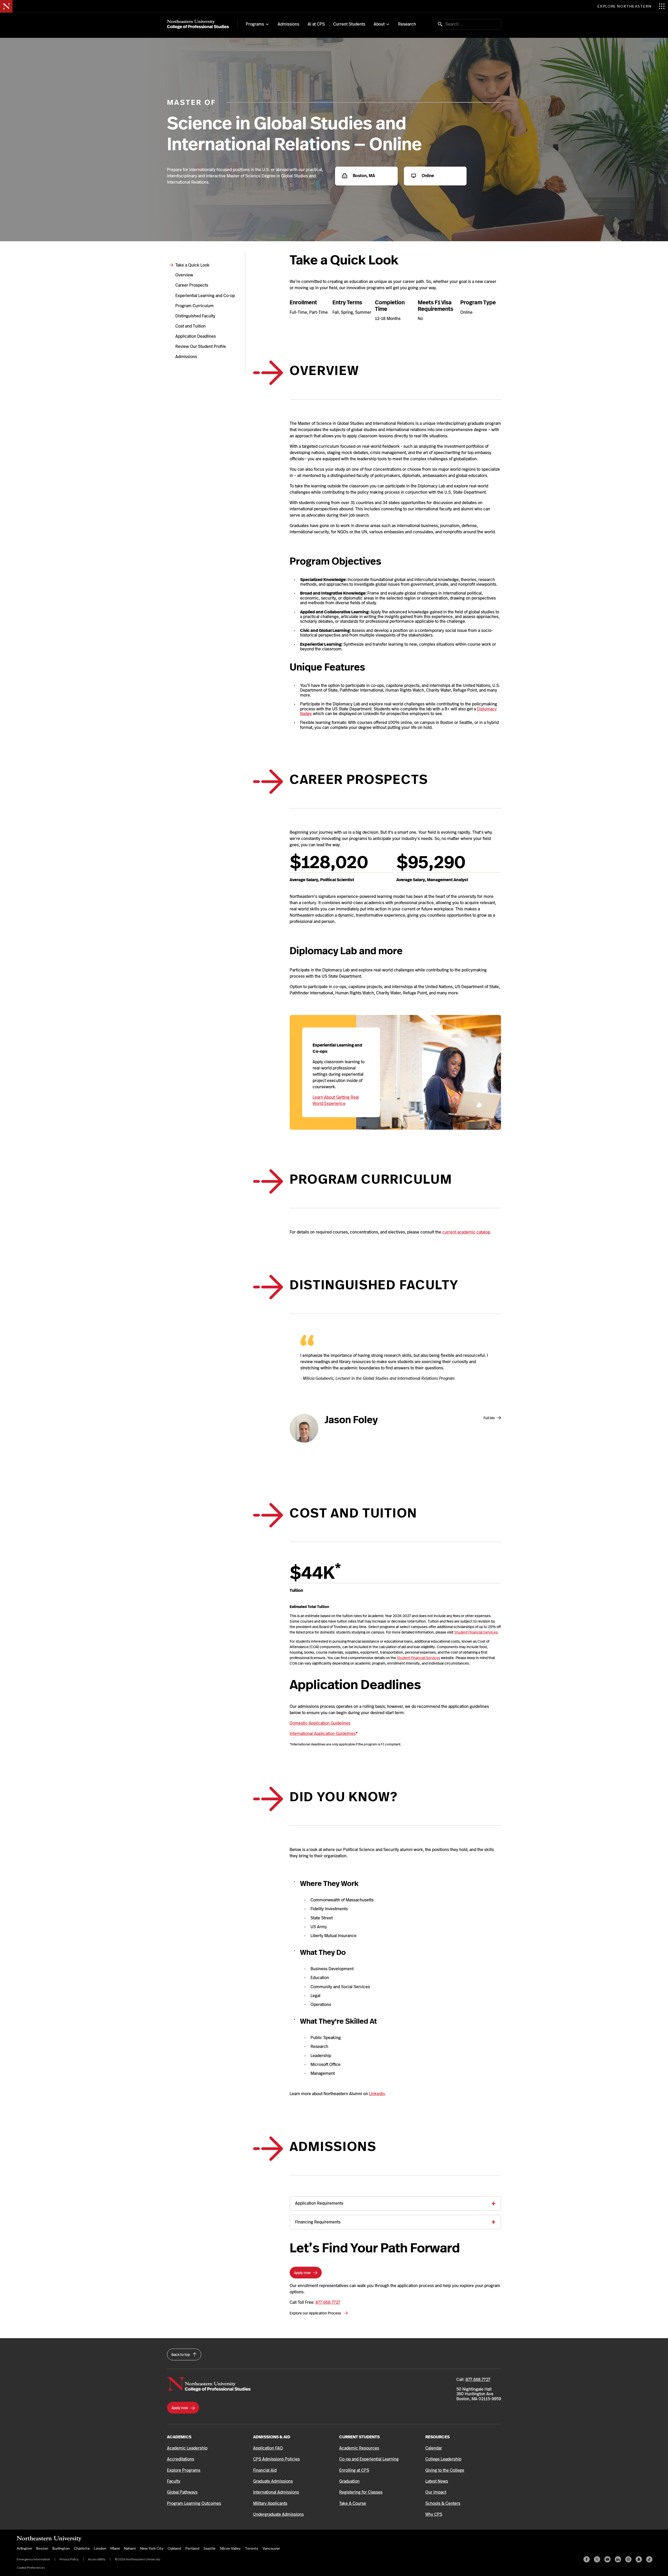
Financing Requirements (318, 2222)
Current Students (349, 24)
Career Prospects (192, 285)
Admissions (288, 24)
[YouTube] (607, 2559)
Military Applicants (270, 2503)
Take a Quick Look (192, 265)
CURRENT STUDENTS (359, 2437)
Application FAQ (268, 2448)
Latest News (437, 2481)
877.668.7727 (328, 2302)
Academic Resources (359, 2448)
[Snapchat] (639, 2559)
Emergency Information (33, 2559)
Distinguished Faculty (195, 316)
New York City (152, 2548)
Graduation (349, 2481)
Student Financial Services (476, 1632)
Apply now (303, 2273)
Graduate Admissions (273, 2481)
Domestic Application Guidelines (320, 1723)
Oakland (174, 2548)
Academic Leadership (187, 2448)
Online (427, 176)
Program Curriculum (195, 306)
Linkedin (377, 2094)
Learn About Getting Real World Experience (336, 1100)
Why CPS (434, 2514)
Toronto (252, 2548)
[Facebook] (587, 2559)
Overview (184, 275)
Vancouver (271, 2548)
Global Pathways (182, 2492)
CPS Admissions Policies (276, 2459)
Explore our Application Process (316, 2313)
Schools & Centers (443, 2503)
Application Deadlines (196, 336)
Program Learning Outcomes (194, 2503)
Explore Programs (184, 2470)
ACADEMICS (179, 2437)
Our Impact (436, 2492)
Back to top (181, 2355)
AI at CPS (316, 24)
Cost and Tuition (190, 326)
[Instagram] (628, 2559)
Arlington (24, 2548)
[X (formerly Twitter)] (597, 2559)
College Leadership (443, 2459)
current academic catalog (466, 1232)
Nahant (130, 2548)
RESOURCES (437, 2437)
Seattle (210, 2548)
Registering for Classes (361, 2492)
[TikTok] (649, 2559)
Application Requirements (319, 2203)
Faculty (174, 2481)
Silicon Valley (230, 2548)
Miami (115, 2548)
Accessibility (97, 2559)
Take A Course (353, 2503)
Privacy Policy (69, 2559)
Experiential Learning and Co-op (205, 296)
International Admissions (276, 2492)
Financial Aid (265, 2470)
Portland (192, 2548)
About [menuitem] (379, 24)
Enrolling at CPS (354, 2470)
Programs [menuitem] (255, 24)
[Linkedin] (618, 2559)
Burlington (61, 2548)
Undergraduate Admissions (278, 2514)
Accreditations (181, 2459)
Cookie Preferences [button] (31, 2568)
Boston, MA (363, 176)
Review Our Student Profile (201, 346)
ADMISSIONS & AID (272, 2437)
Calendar (434, 2448)
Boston (42, 2548)
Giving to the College (445, 2470)
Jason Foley (351, 1420)
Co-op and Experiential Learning (369, 2459)
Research (407, 24)
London (100, 2548)
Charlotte (82, 2548)
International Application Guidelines (323, 1734)
